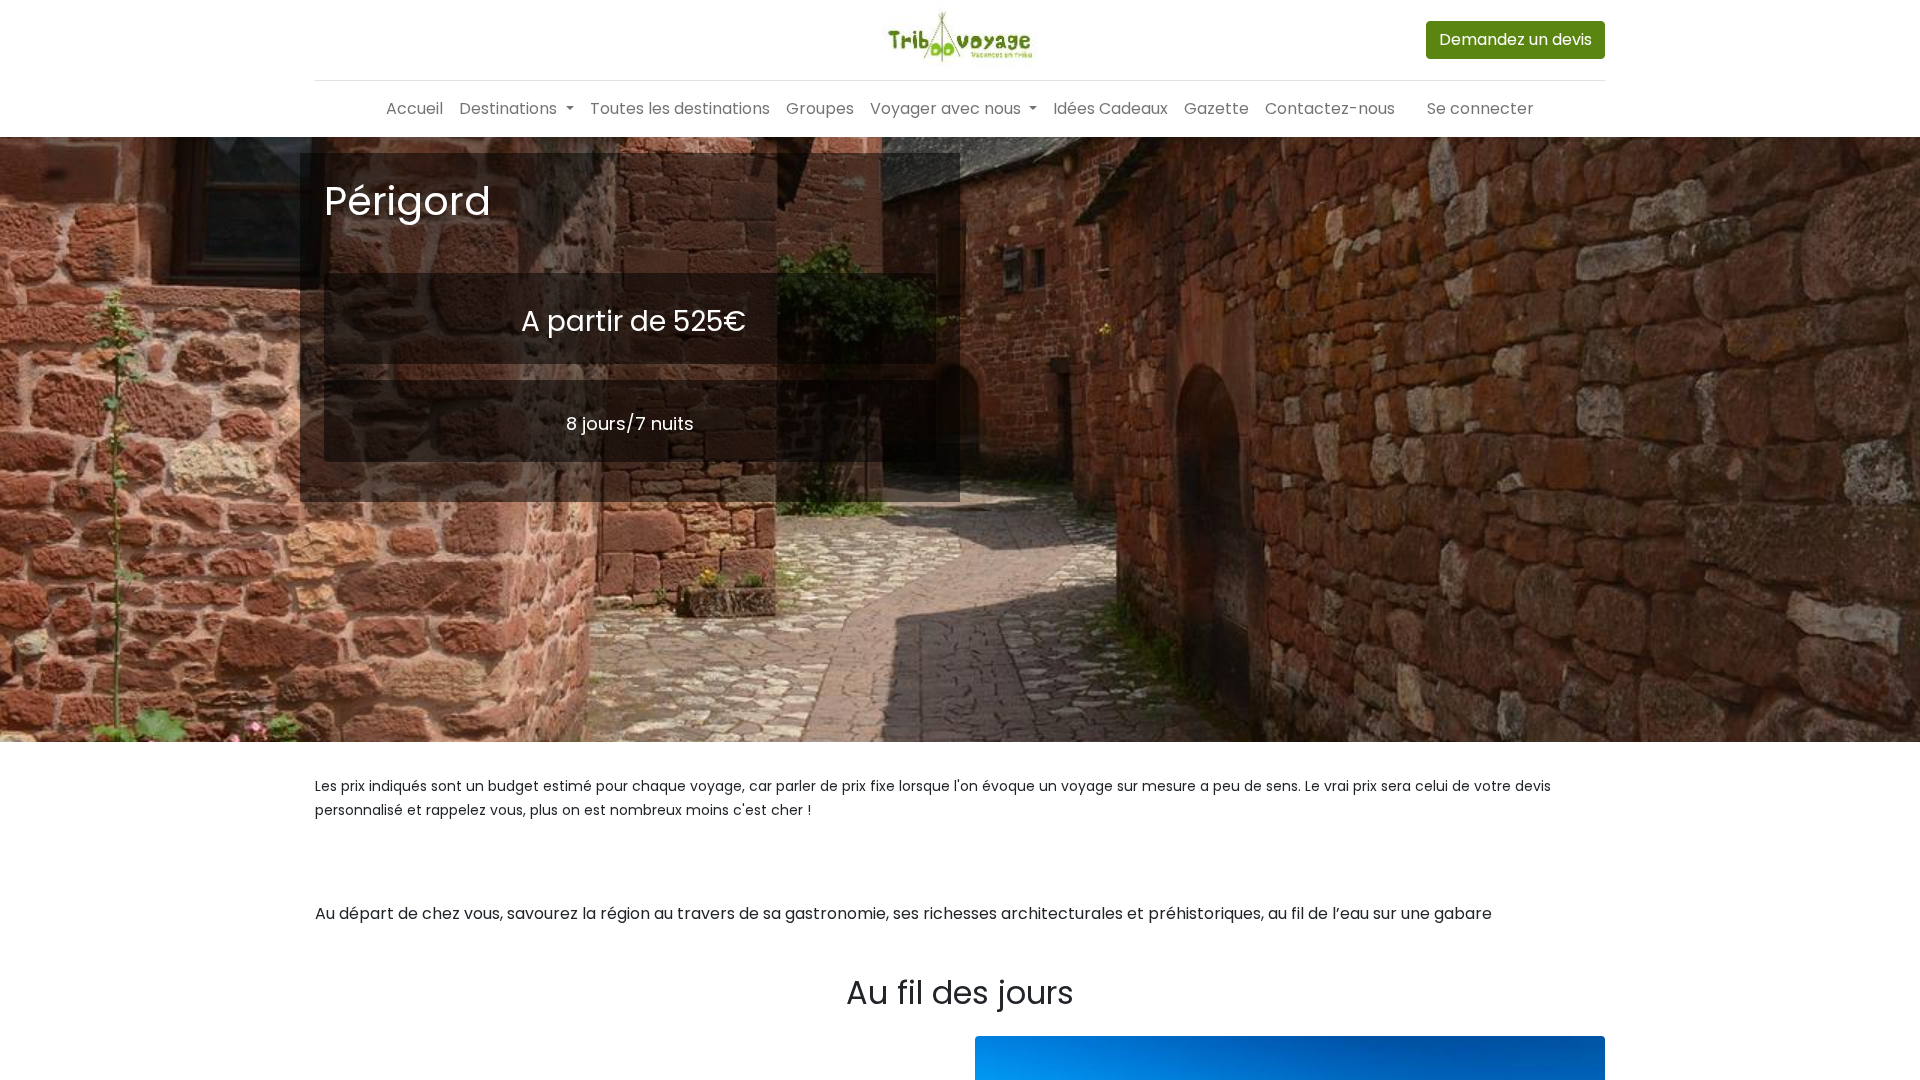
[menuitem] (414, 109)
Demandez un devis (1515, 39)
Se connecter (1480, 108)
